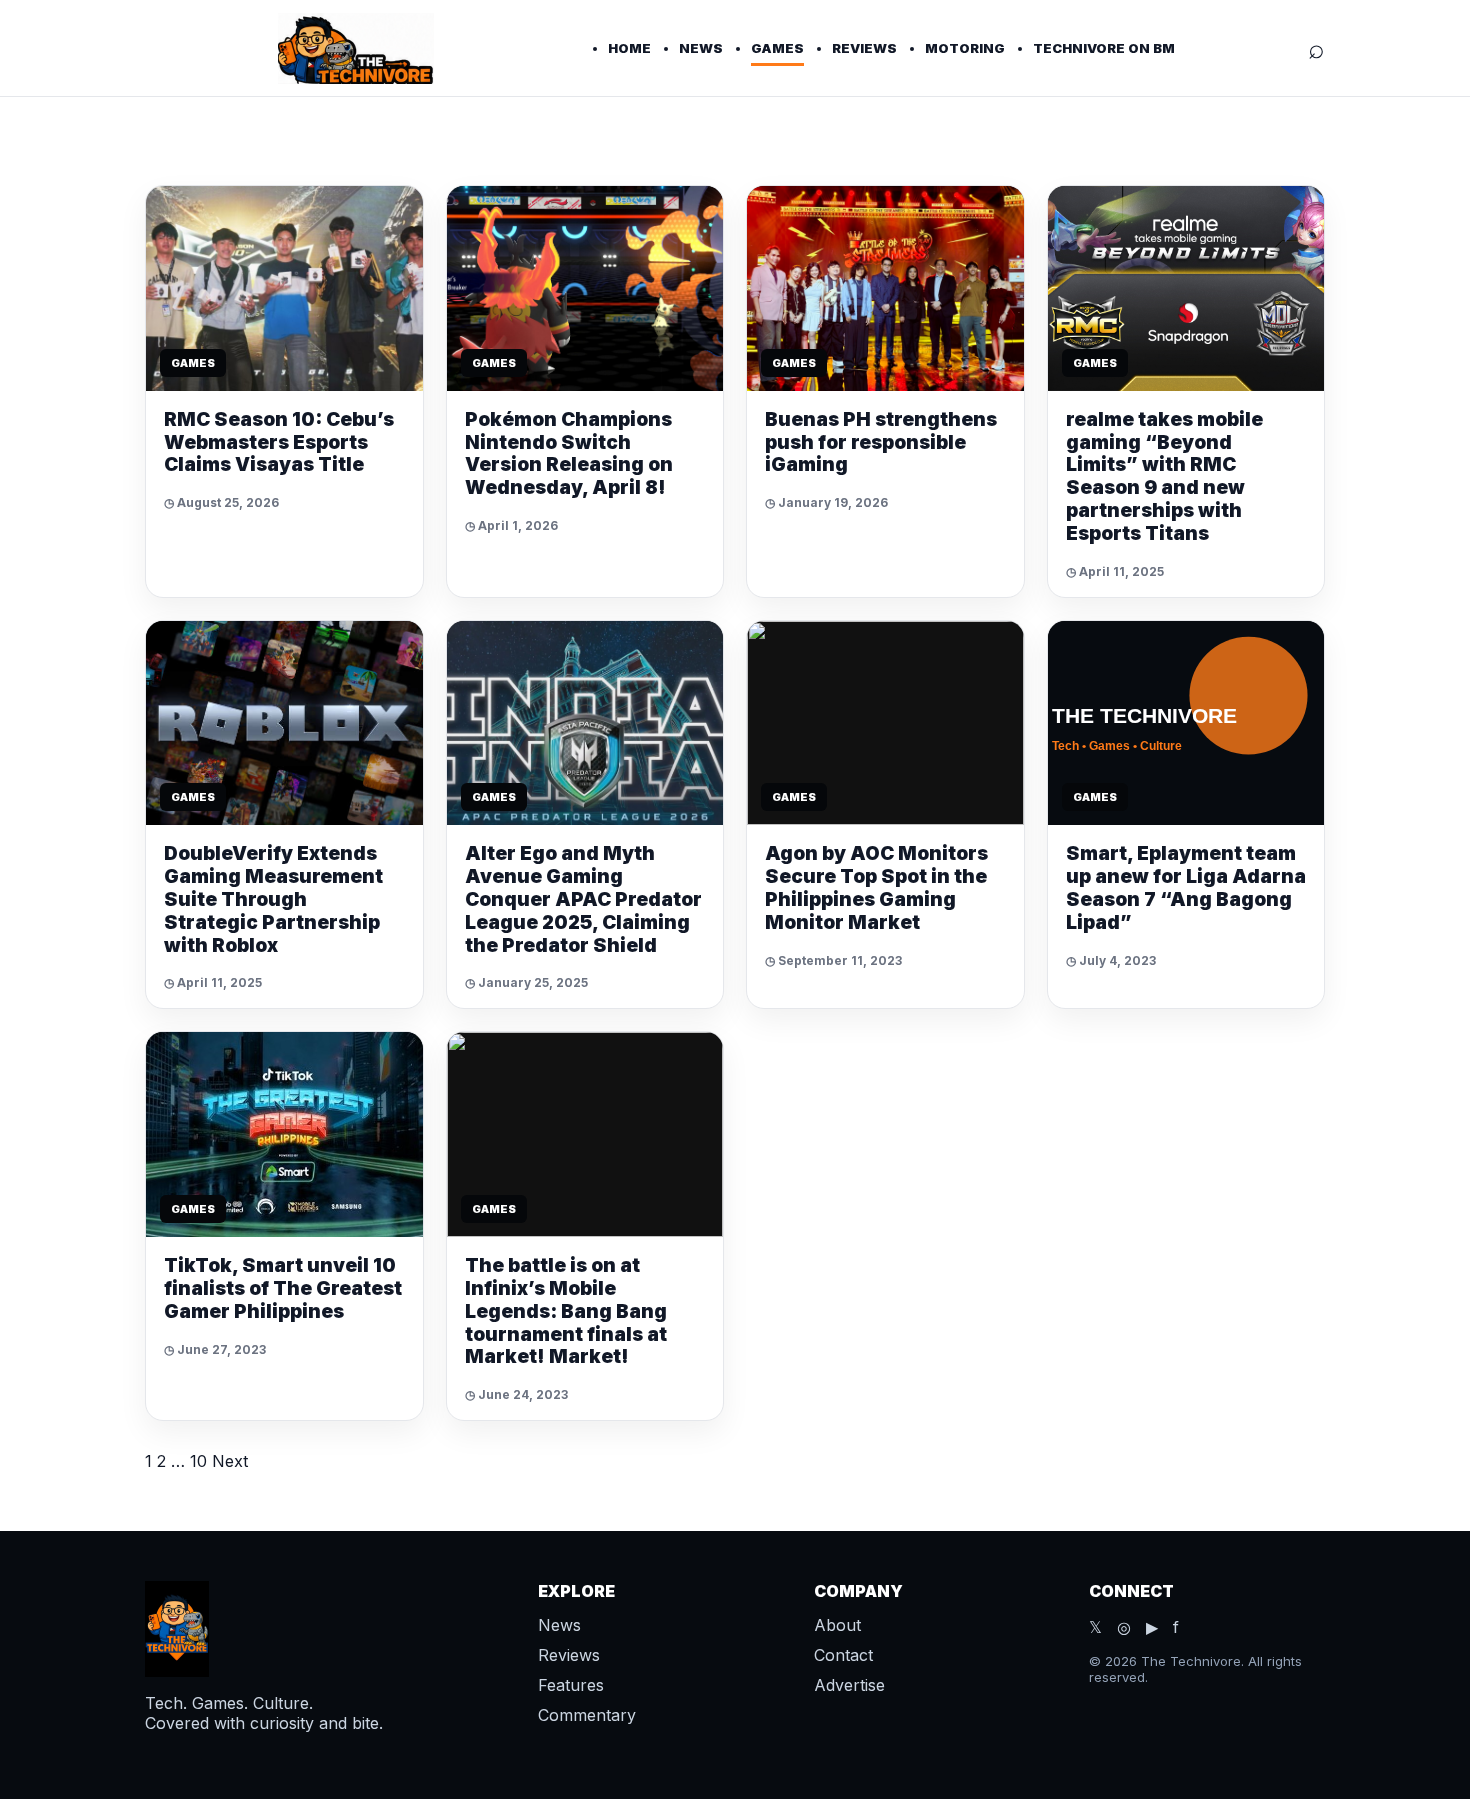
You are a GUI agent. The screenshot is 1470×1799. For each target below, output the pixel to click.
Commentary (587, 1715)
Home (629, 48)
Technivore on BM (1104, 48)
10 (198, 1461)
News (701, 48)
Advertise (849, 1685)
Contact (843, 1655)
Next (230, 1461)
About (837, 1625)
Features (571, 1685)
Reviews (864, 48)
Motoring (965, 48)
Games (777, 48)
